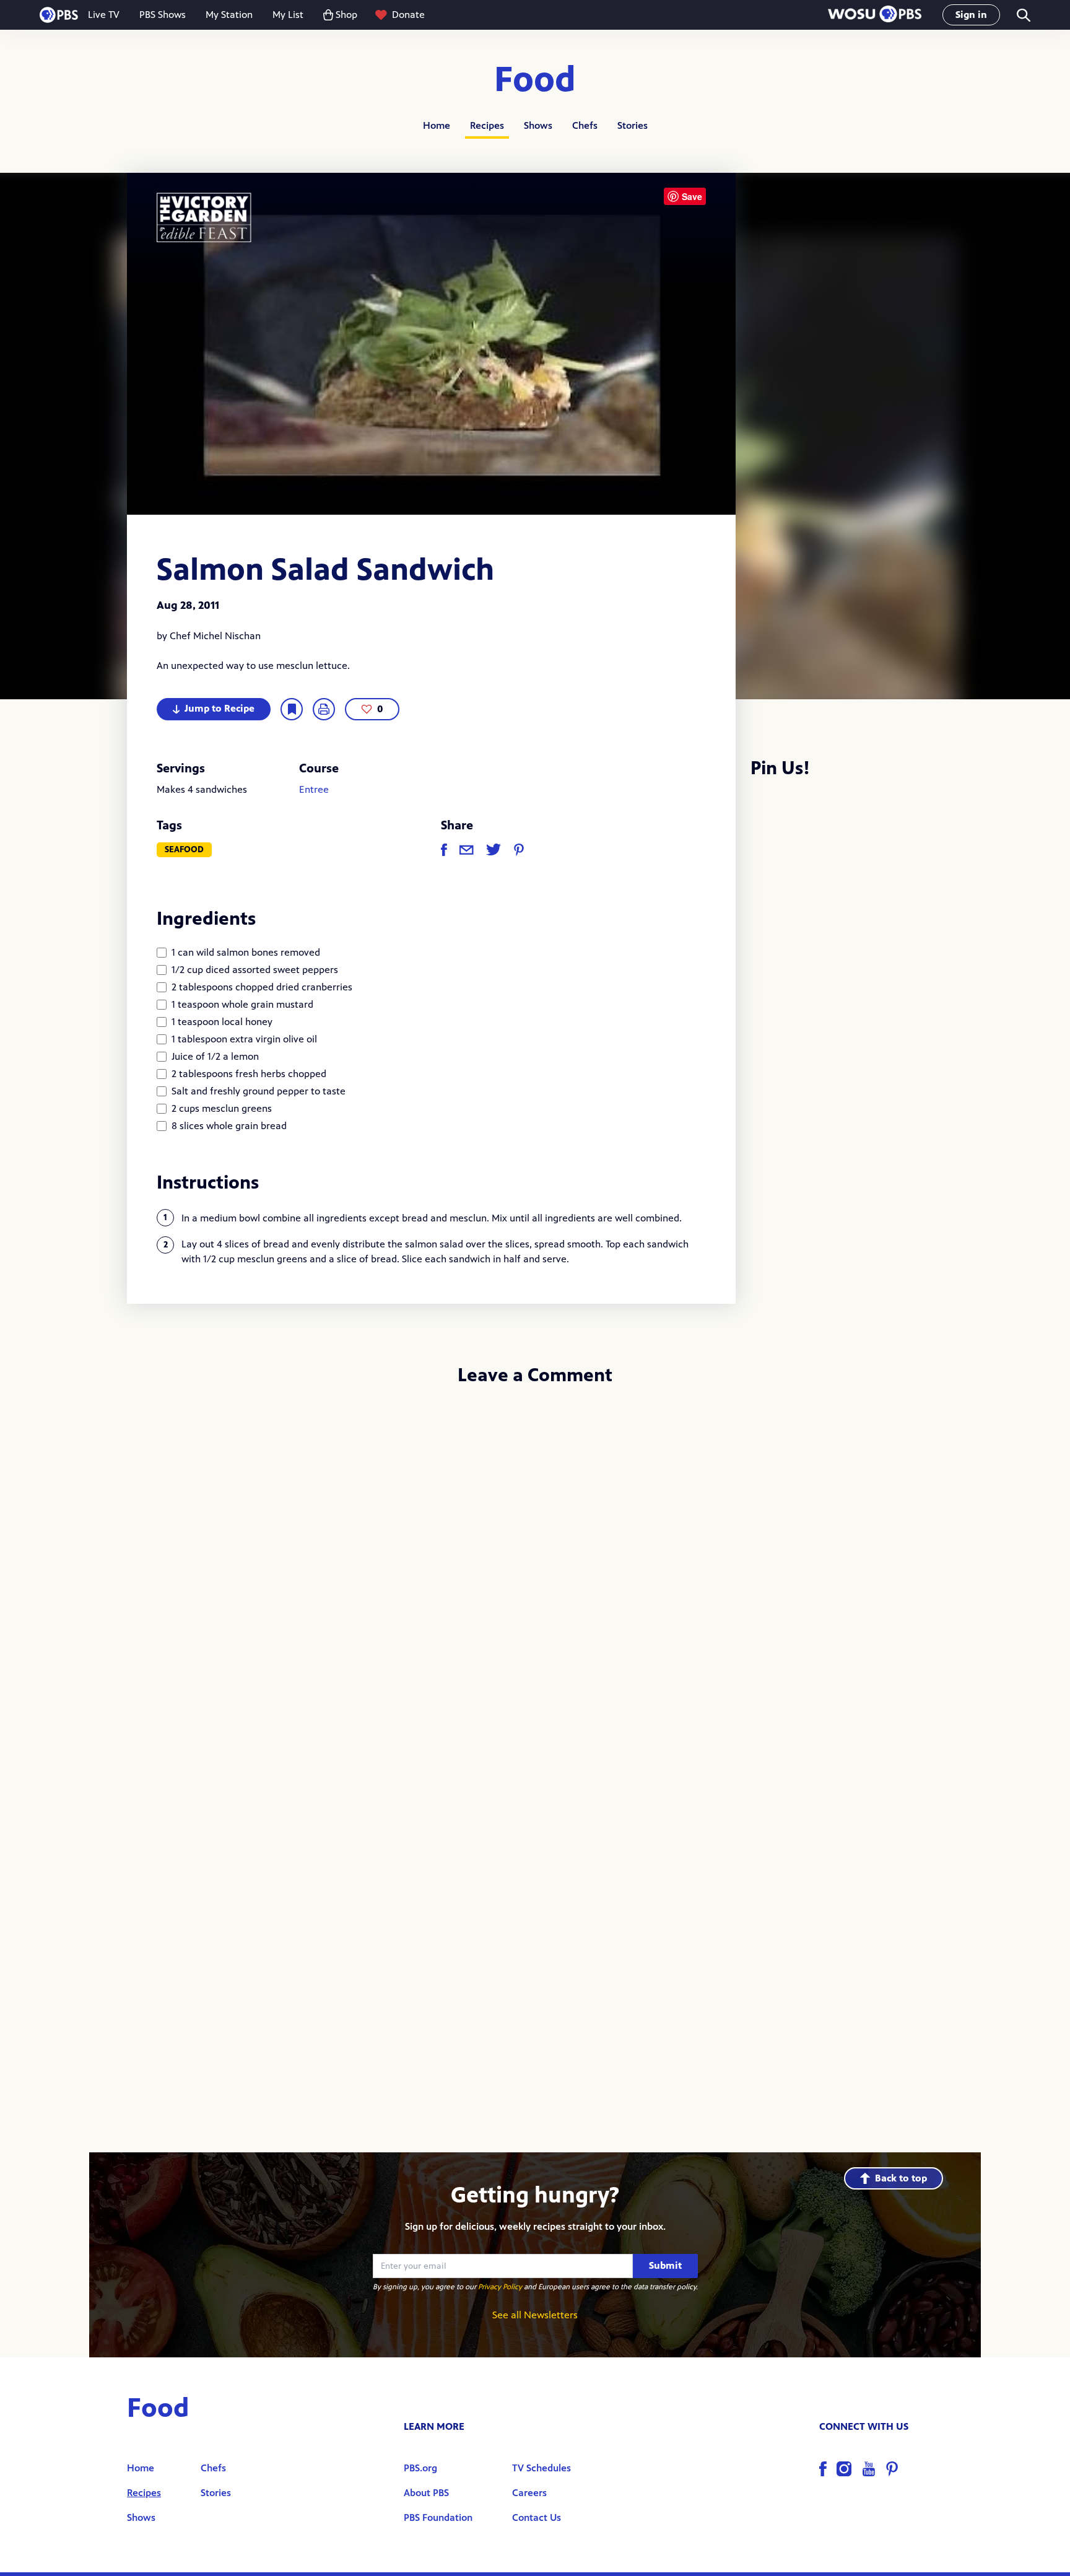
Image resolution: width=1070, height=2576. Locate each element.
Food (535, 80)
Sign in (971, 15)
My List (288, 15)
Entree (314, 789)
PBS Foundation (438, 2517)
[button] (875, 15)
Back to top (901, 2178)
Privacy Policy (500, 2287)
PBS (59, 15)
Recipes (487, 125)
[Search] (1023, 15)
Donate (408, 15)
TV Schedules (542, 2468)
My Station (229, 15)
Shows (538, 125)
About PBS (426, 2493)
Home (437, 125)
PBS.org (420, 2468)
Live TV (104, 15)
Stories (633, 125)
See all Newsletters (535, 2315)
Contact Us (537, 2517)
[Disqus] (535, 1562)
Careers (529, 2493)
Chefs (585, 125)
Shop (346, 15)
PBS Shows (163, 15)
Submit (665, 2265)
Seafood (184, 849)
